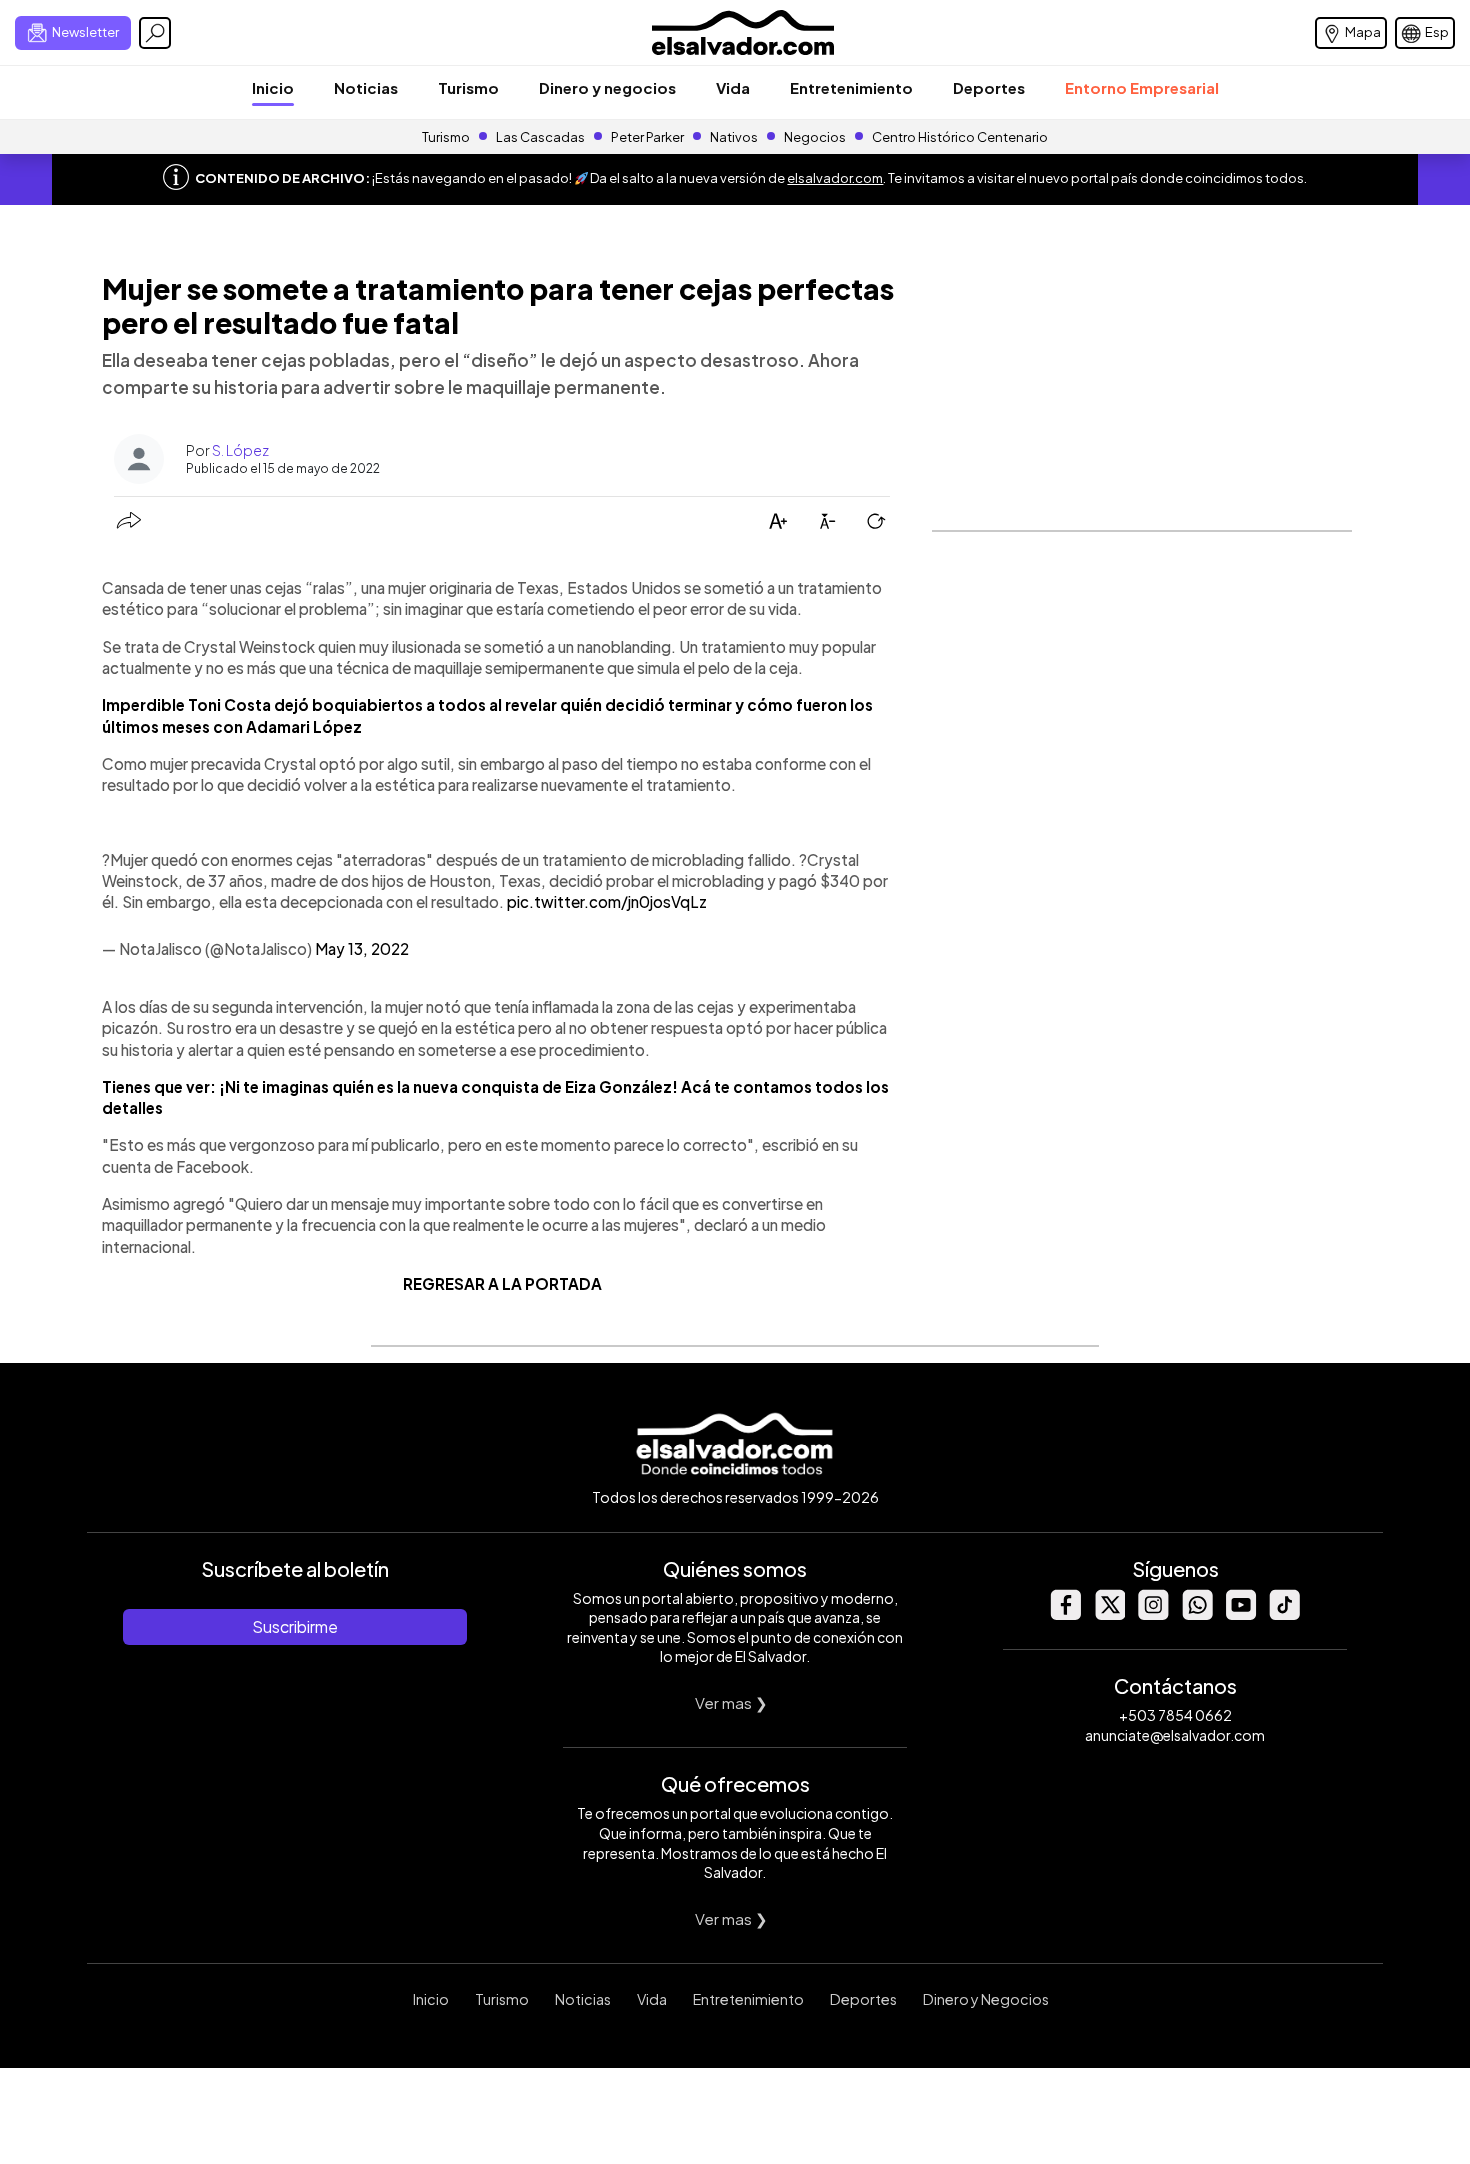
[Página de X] (1109, 1614)
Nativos (734, 137)
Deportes (989, 87)
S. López (240, 450)
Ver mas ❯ (731, 1702)
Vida (733, 87)
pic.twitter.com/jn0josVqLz (607, 901)
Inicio (273, 87)
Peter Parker (648, 137)
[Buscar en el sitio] (155, 33)
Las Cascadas (540, 137)
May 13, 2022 (362, 948)
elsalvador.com (835, 178)
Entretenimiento (851, 87)
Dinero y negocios (607, 87)
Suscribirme (295, 1626)
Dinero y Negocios (986, 1999)
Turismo (468, 87)
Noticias (366, 87)
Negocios (815, 137)
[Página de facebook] (1065, 1614)
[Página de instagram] (1153, 1614)
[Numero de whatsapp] (1197, 1614)
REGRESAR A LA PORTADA (502, 1283)
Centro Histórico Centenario (960, 137)
